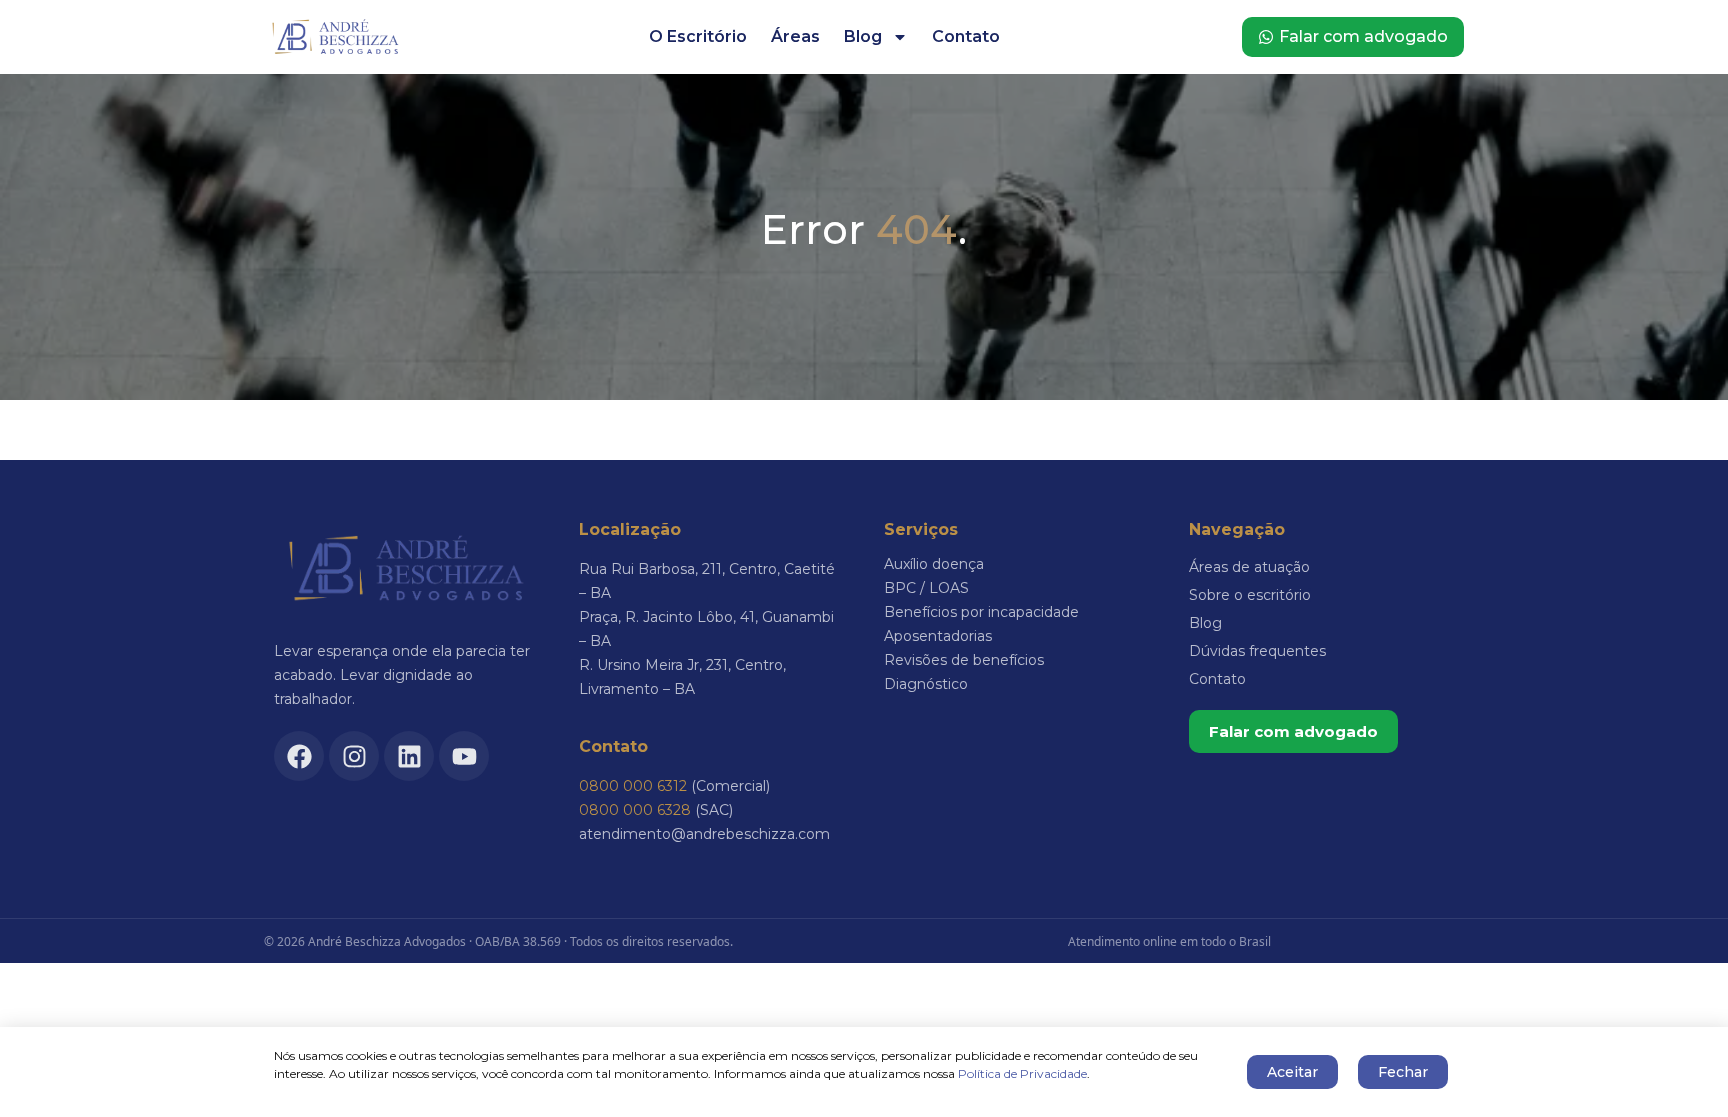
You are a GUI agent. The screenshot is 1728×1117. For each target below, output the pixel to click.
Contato (966, 36)
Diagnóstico (926, 684)
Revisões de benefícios (964, 660)
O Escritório (698, 36)
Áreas (795, 36)
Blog (863, 36)
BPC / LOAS (926, 588)
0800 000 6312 (633, 786)
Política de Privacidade (1022, 1073)
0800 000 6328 (635, 810)
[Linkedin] (409, 756)
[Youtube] (464, 756)
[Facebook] (299, 756)
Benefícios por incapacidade (981, 612)
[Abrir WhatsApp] (1678, 1066)
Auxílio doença (934, 564)
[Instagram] (354, 756)
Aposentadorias (938, 636)
